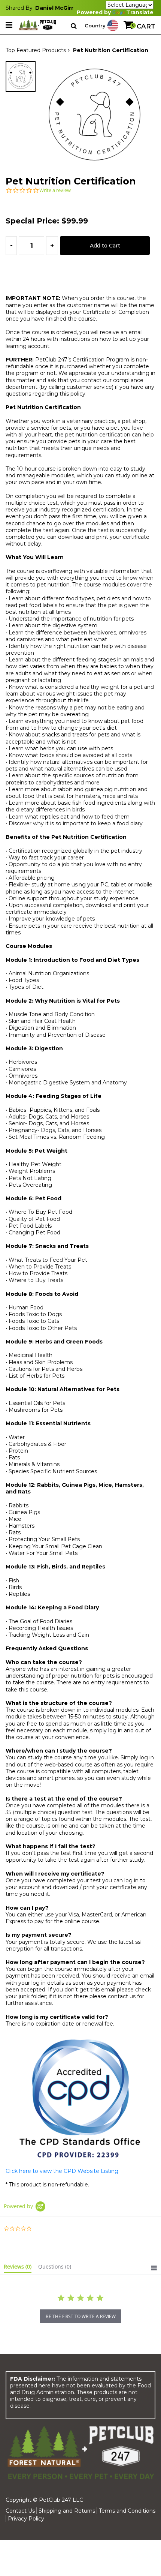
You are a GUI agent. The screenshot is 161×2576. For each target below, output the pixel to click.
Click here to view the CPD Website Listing (62, 2171)
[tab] (18, 2268)
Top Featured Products (36, 50)
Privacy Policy (26, 2519)
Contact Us (20, 2511)
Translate (140, 13)
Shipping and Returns (67, 2511)
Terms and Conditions (127, 2511)
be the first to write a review (81, 2316)
